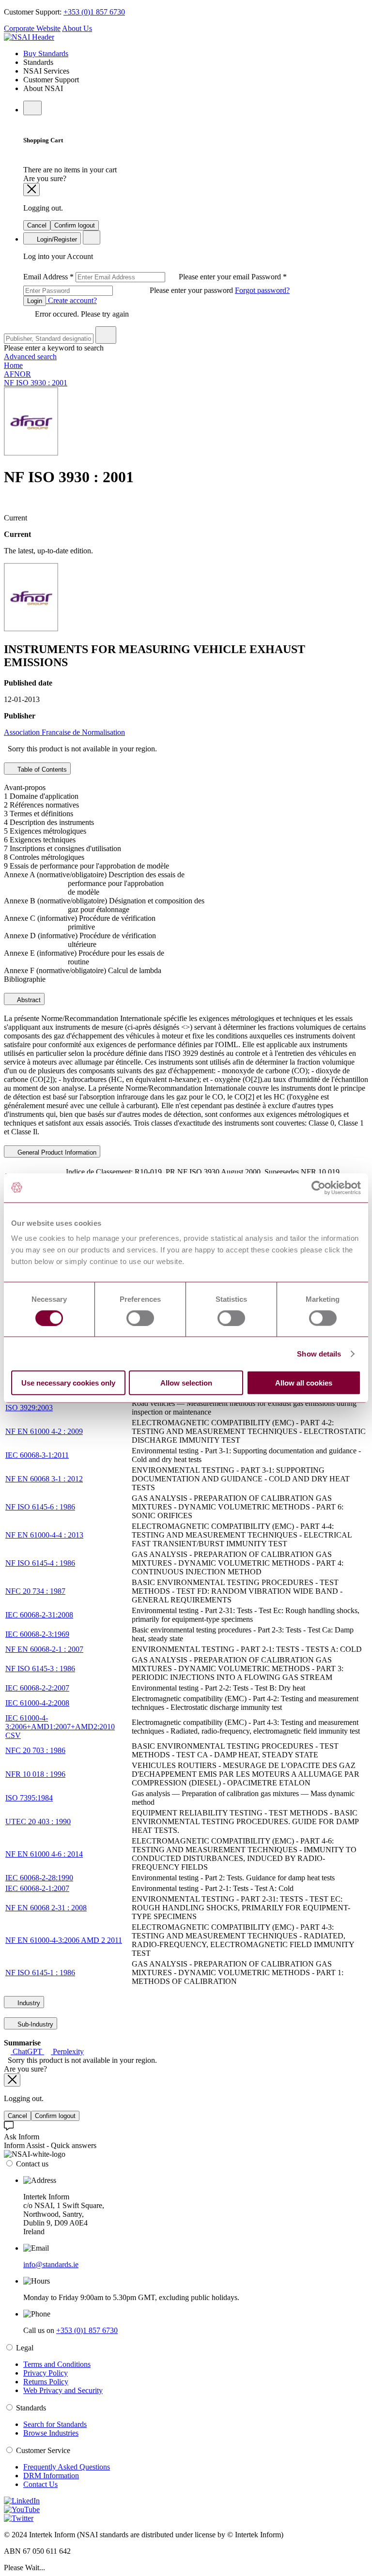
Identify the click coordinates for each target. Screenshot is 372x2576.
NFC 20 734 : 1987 (35, 1591)
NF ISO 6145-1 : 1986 (40, 1973)
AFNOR (17, 374)
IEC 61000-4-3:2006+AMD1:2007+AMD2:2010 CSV (60, 1727)
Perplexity (67, 2051)
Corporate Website (32, 28)
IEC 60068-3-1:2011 (37, 1455)
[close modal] (31, 190)
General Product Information (56, 1152)
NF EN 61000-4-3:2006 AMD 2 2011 (64, 1940)
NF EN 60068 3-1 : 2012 (44, 1479)
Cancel (37, 225)
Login (35, 301)
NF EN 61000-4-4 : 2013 (44, 1535)
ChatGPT (27, 2051)
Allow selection (186, 1383)
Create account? (71, 300)
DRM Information (51, 2476)
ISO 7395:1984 (29, 1798)
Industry (28, 2003)
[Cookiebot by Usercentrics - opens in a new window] (318, 1188)
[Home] (29, 37)
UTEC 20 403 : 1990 (38, 1821)
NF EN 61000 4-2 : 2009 (44, 1431)
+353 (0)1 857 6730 (94, 12)
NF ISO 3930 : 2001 (36, 383)
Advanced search (30, 357)
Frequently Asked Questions (67, 2467)
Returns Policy (46, 2382)
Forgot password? (262, 290)
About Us (77, 28)
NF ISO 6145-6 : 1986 (40, 1507)
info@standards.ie (51, 2264)
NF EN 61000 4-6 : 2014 (44, 1854)
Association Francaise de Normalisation (64, 732)
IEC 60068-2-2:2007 (37, 1688)
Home (13, 365)
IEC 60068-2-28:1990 (39, 1878)
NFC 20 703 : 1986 (35, 1750)
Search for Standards (55, 2424)
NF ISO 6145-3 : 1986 (40, 1669)
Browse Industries (51, 2433)
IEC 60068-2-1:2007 (37, 1888)
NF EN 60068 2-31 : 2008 (46, 1908)
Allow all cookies (304, 1383)
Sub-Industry (34, 2024)
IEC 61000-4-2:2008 (37, 1703)
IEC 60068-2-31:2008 (39, 1615)
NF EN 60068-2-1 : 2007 (44, 1649)
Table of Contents (41, 770)
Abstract (28, 1000)
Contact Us (40, 2484)
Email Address (137, 277)
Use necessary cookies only (68, 1383)
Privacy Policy (46, 2373)
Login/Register (56, 239)
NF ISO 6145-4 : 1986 (40, 1563)
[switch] (140, 1318)
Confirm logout (75, 225)
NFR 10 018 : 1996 (35, 1774)
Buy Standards (46, 53)
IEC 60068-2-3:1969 (37, 1634)
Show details (319, 1353)
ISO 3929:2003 (29, 1408)
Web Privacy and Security (63, 2390)
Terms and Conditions (57, 2364)
